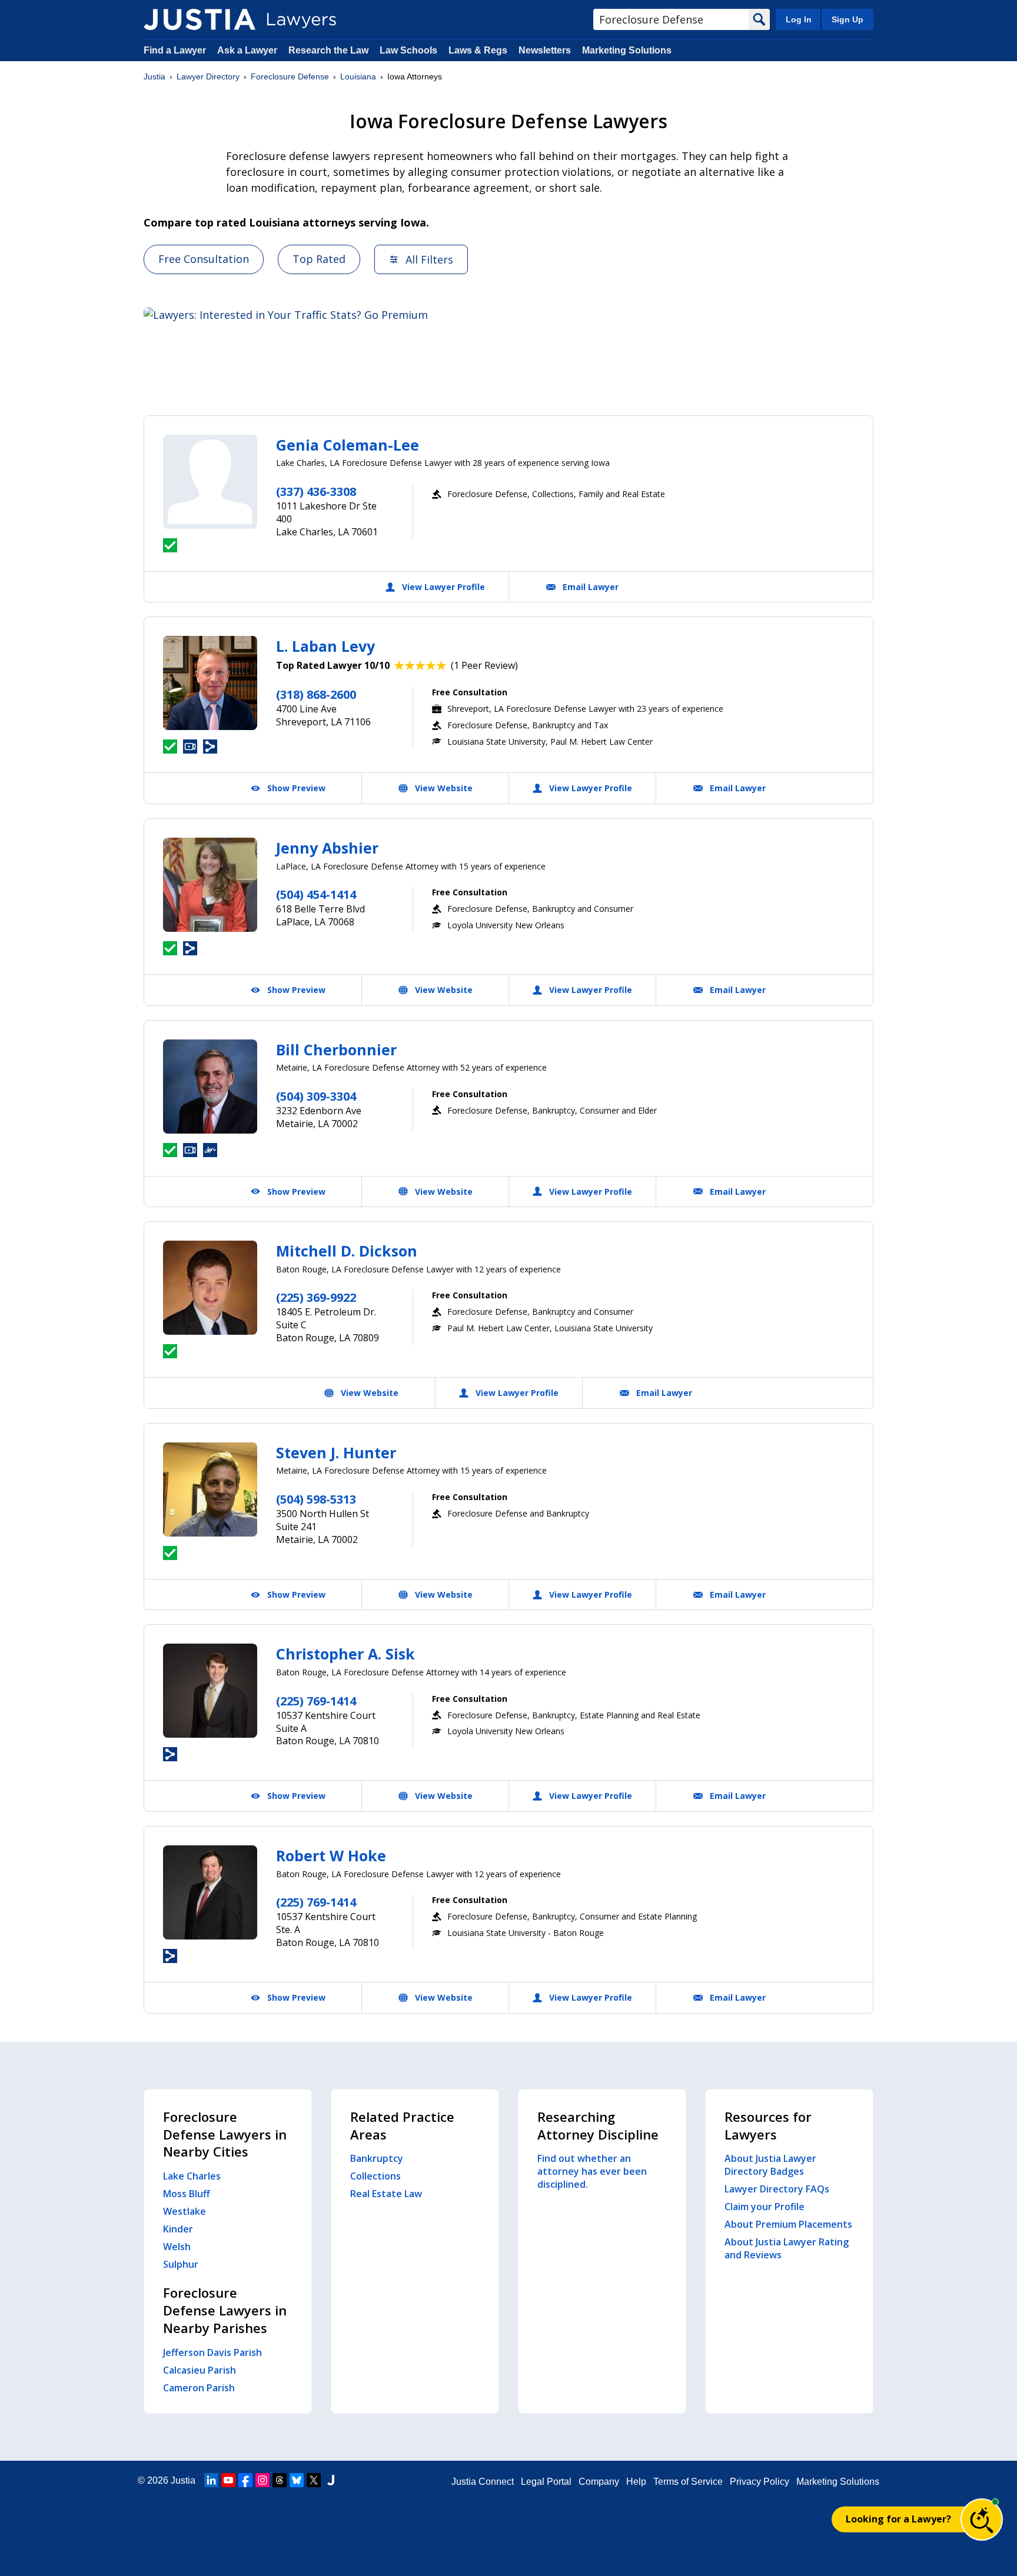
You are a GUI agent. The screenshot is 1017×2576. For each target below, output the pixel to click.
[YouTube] (228, 2480)
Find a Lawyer (175, 50)
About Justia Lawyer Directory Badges (770, 2165)
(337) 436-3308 (316, 491)
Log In (799, 19)
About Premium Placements (788, 2224)
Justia (154, 76)
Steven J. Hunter (336, 1452)
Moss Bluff (187, 2194)
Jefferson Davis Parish (212, 2352)
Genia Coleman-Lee (348, 445)
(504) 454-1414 (316, 894)
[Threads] (280, 2480)
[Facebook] (245, 2480)
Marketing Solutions (627, 50)
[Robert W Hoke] (210, 1892)
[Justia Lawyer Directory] (200, 19)
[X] (314, 2480)
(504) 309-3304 (316, 1096)
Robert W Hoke (331, 1855)
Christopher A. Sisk (345, 1654)
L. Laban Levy (325, 646)
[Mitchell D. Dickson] (210, 1288)
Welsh (177, 2247)
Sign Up (847, 19)
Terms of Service (688, 2482)
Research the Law (328, 50)
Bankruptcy (377, 2158)
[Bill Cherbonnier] (210, 1087)
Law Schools (408, 50)
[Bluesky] (297, 2480)
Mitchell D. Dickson (347, 1251)
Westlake (185, 2211)
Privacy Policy (760, 2482)
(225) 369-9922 (316, 1297)
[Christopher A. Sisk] (210, 1691)
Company (599, 2482)
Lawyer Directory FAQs (777, 2189)
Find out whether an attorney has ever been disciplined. (592, 2171)
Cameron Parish (199, 2388)
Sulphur (181, 2264)
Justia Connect (483, 2482)
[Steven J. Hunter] (210, 1489)
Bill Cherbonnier (336, 1049)
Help (636, 2482)
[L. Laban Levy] (210, 683)
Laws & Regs (478, 50)
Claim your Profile (765, 2207)
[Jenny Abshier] (210, 885)
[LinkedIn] (211, 2480)
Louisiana (358, 76)
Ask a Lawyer (248, 50)
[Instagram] (262, 2480)
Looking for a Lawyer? (898, 2519)
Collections (375, 2176)
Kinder (178, 2229)
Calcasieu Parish (200, 2370)
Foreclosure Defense (290, 76)
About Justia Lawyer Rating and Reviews (787, 2248)
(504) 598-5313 (316, 1499)
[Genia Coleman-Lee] (210, 482)
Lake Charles (192, 2176)
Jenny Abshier (327, 848)
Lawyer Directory (208, 76)
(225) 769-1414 (316, 1701)
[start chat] (982, 2520)
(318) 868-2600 (316, 694)
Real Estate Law (386, 2194)
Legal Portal (546, 2482)
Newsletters (545, 50)
